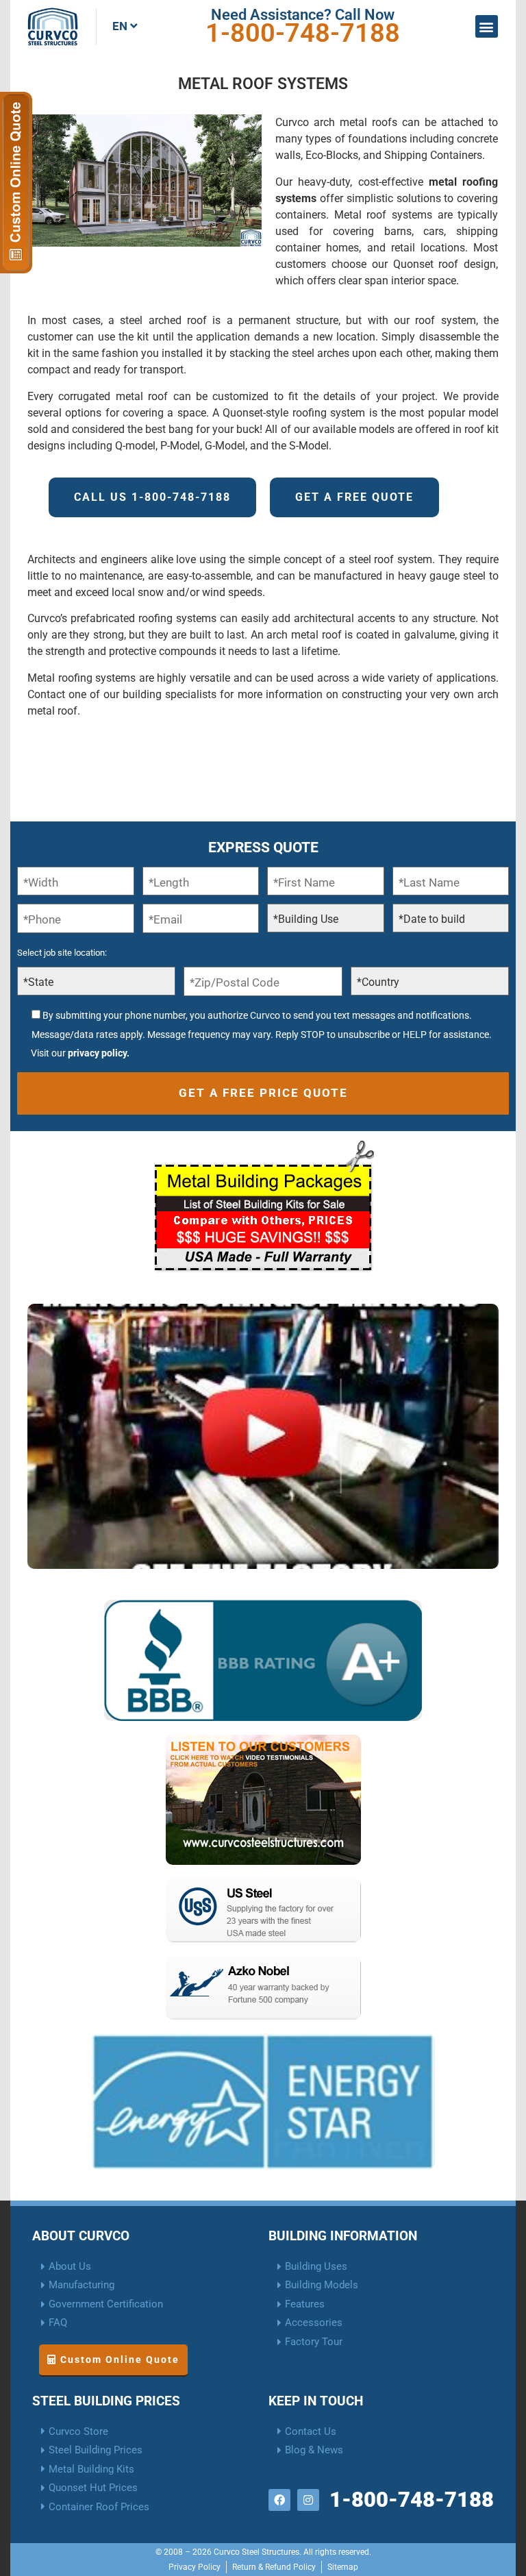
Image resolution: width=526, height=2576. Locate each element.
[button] (487, 26)
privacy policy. (99, 1053)
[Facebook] (279, 2500)
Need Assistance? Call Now (303, 15)
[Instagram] (308, 2500)
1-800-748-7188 (303, 33)
